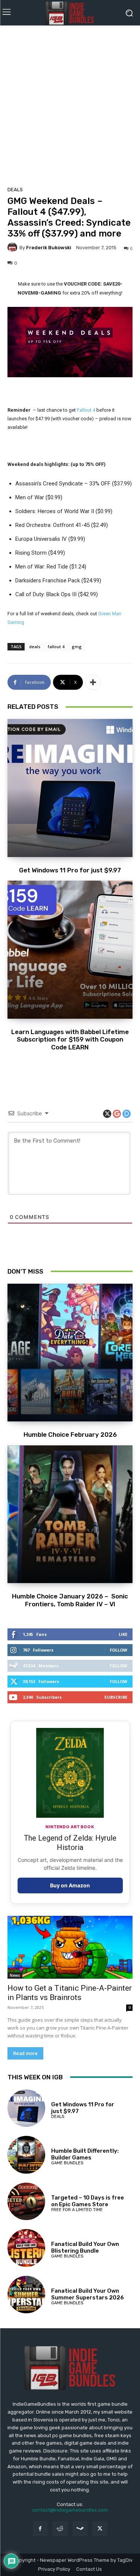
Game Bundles (67, 2163)
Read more (25, 2053)
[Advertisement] (70, 103)
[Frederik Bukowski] (13, 247)
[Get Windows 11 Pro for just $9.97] (70, 788)
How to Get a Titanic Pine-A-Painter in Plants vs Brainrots (70, 1993)
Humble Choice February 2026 (70, 1435)
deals (35, 647)
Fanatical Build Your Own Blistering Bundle (85, 2247)
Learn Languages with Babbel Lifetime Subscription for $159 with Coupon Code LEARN (70, 1039)
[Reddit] (60, 2529)
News (15, 1975)
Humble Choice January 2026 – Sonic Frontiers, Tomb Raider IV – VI (70, 1600)
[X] (100, 2529)
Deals (15, 190)
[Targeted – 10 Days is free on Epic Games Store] (26, 2202)
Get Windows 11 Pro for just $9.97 (70, 870)
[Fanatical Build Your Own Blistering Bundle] (26, 2248)
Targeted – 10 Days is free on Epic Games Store (88, 2201)
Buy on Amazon (70, 1885)
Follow (119, 1650)
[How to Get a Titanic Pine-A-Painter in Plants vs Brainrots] (70, 1947)
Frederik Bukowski (49, 248)
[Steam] (80, 2529)
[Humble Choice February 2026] (70, 1353)
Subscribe (116, 1697)
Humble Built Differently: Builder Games (85, 2154)
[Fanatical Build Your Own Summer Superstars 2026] (26, 2295)
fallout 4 (56, 647)
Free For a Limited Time (77, 2210)
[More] (93, 682)
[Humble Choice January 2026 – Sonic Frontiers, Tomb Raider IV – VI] (70, 1514)
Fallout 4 (86, 410)
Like (123, 1634)
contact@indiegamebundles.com (70, 2510)
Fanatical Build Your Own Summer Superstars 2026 (88, 2294)
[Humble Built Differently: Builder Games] (26, 2155)
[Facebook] (40, 2529)
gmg (77, 647)
